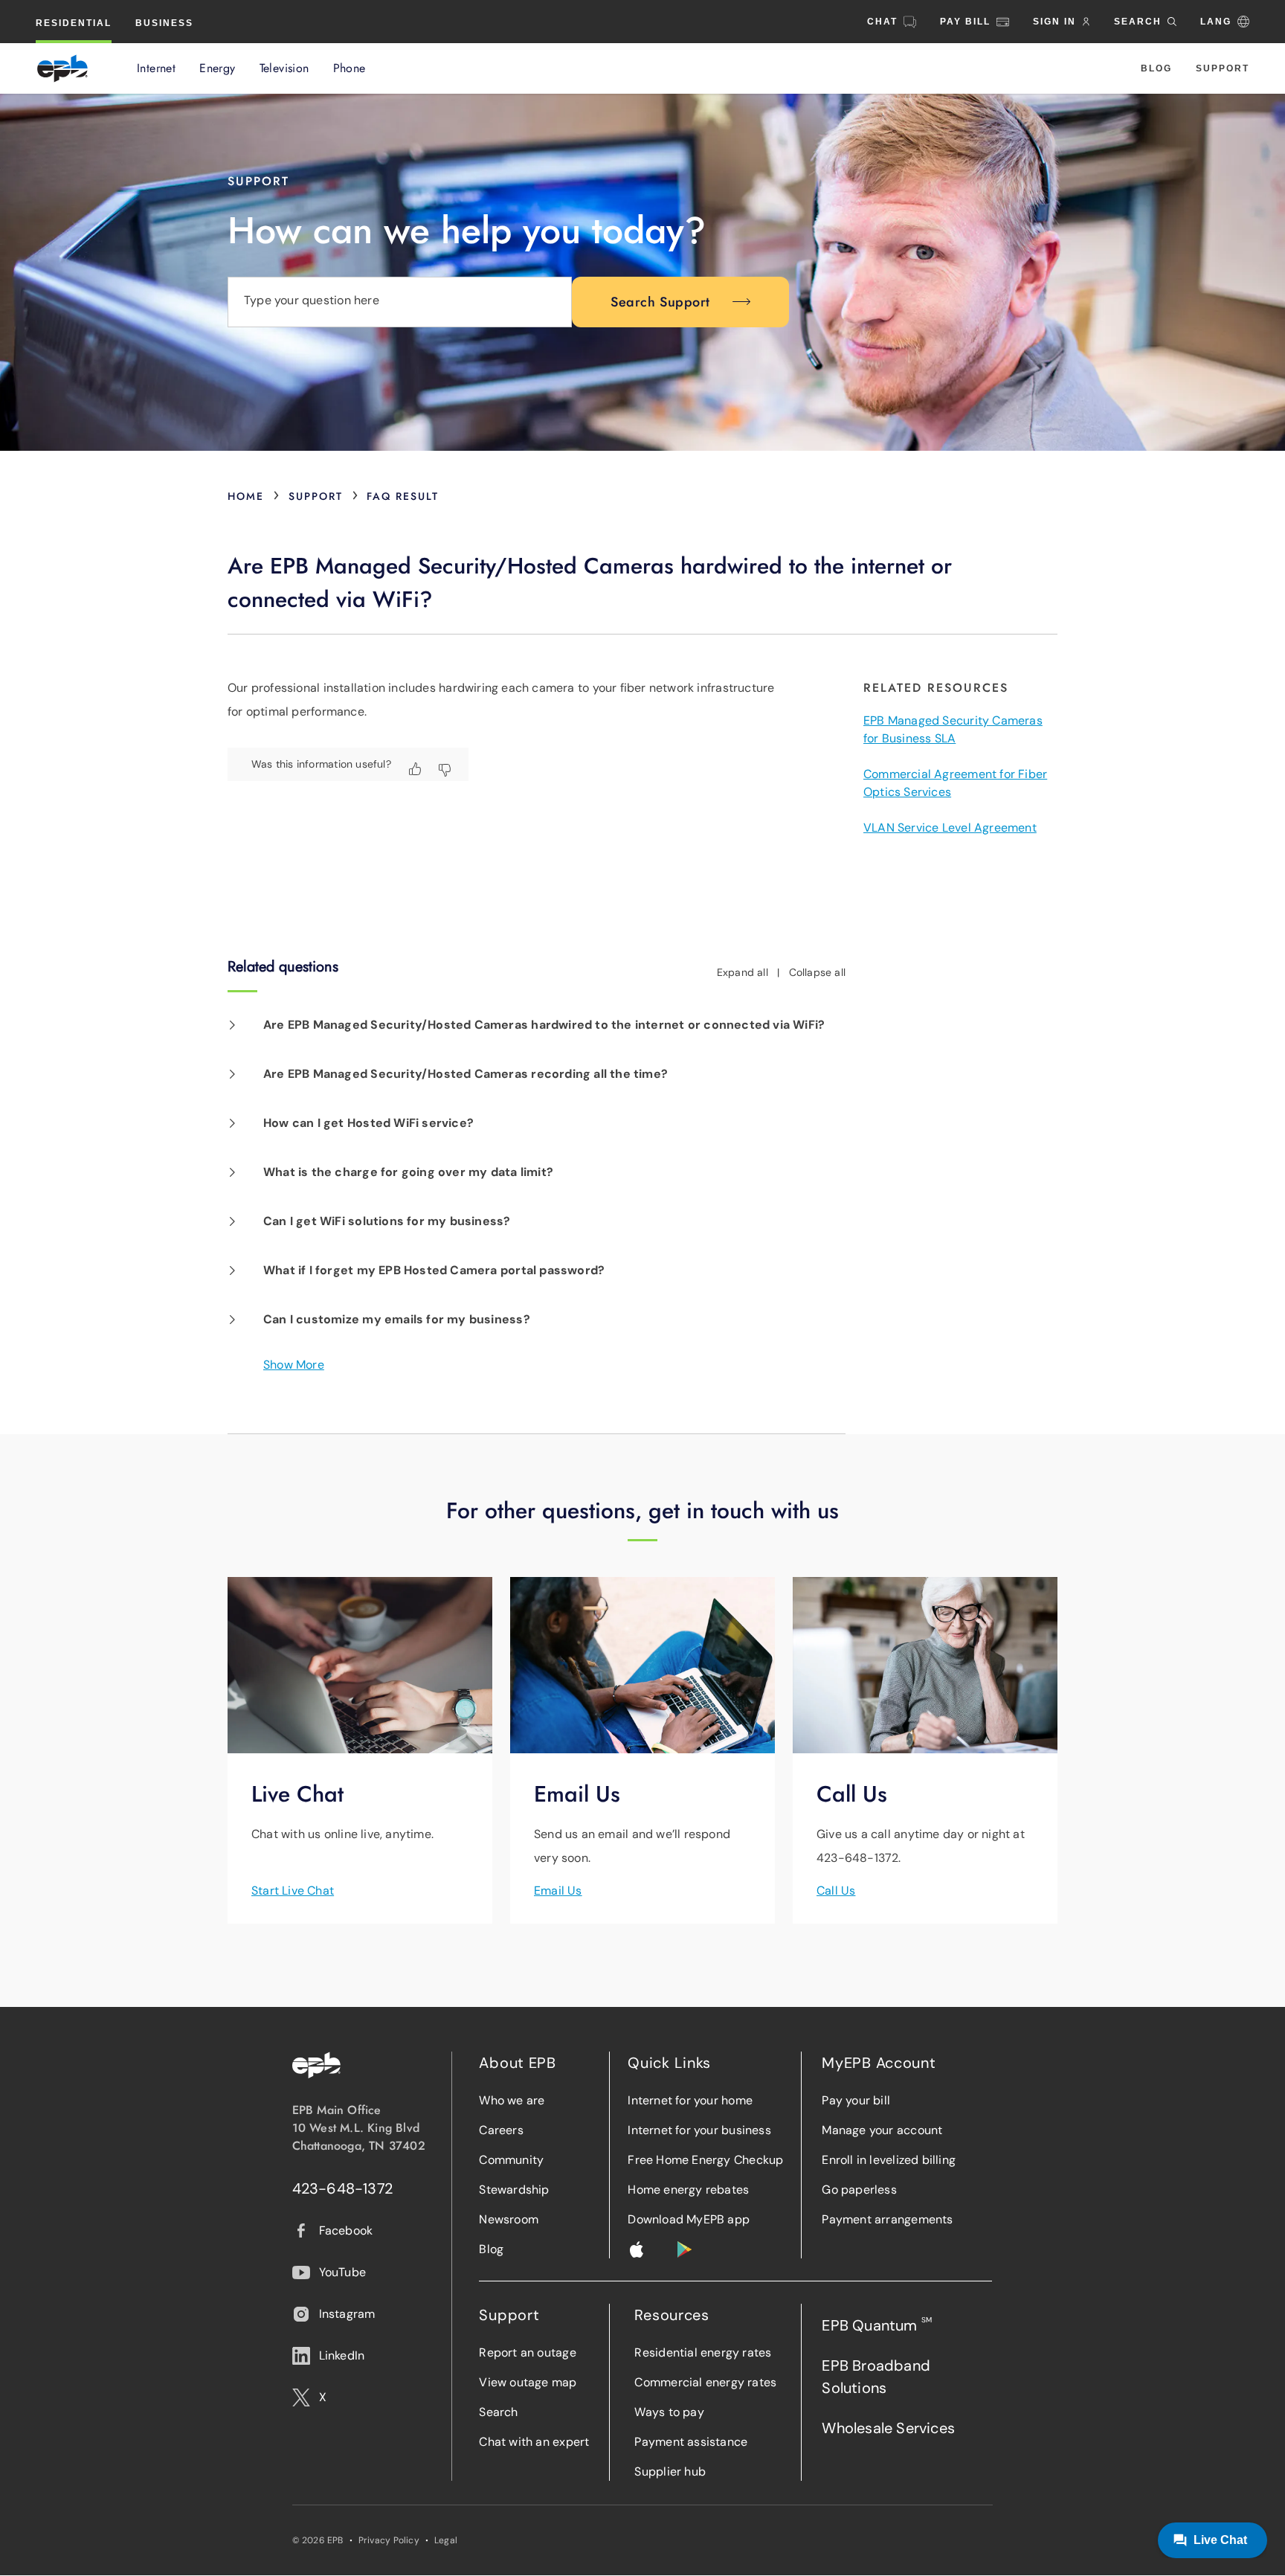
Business (164, 23)
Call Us (836, 1891)
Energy (217, 68)
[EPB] (62, 68)
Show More (294, 1365)
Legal (446, 2540)
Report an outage (527, 2352)
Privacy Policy (389, 2540)
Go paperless (859, 2190)
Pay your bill (856, 2100)
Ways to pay (669, 2412)
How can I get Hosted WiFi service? (368, 1123)
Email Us (558, 1891)
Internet (156, 68)
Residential (74, 23)
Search (498, 2412)
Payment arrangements (887, 2219)
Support (1223, 68)
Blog (1156, 68)
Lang (1216, 22)
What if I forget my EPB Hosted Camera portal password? (434, 1270)
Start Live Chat (293, 1891)
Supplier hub (670, 2471)
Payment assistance (691, 2442)
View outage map (528, 2382)
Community (511, 2160)
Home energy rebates (688, 2190)
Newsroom (509, 2219)
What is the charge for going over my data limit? (408, 1172)
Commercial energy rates (705, 2382)
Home (246, 496)
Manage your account (882, 2130)
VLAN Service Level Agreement (950, 828)
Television (284, 68)
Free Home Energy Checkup (705, 2160)
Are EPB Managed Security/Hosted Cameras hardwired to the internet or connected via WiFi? (544, 1025)
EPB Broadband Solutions (876, 2377)
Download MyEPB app (689, 2219)
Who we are (512, 2100)
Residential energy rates (703, 2352)
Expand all (743, 972)
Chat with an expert (534, 2442)
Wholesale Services (888, 2428)
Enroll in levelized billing (889, 2160)
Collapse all (818, 972)
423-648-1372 (343, 2188)
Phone (350, 68)
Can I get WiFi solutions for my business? (387, 1221)
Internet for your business (699, 2130)
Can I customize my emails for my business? (397, 1319)
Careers (501, 2130)
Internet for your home (690, 2100)
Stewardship (514, 2190)
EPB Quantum (877, 2325)
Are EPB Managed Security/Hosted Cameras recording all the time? (466, 1074)
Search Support (660, 302)
